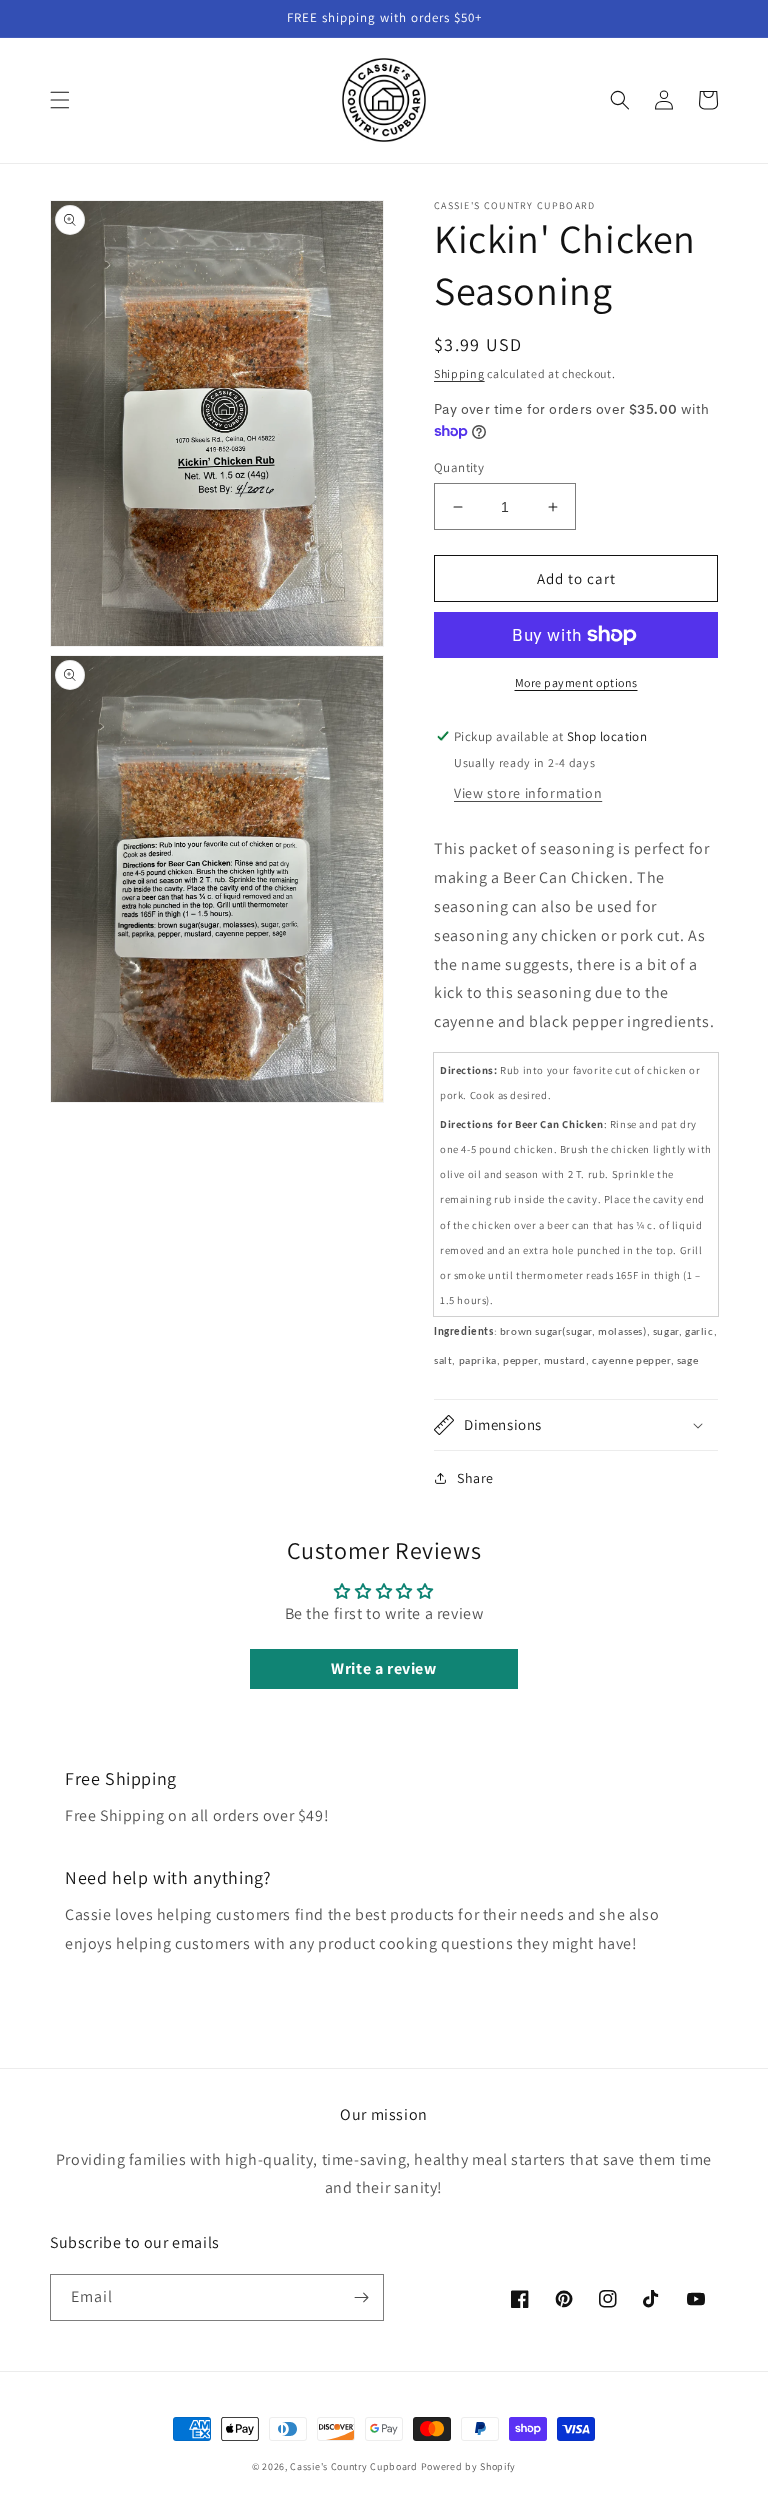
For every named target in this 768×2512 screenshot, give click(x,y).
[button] (60, 100)
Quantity (459, 467)
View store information (528, 793)
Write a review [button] (383, 1668)
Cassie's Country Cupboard (354, 2466)
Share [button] (475, 1478)
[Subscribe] (361, 2297)
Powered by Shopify (469, 2466)
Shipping (459, 373)
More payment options (576, 682)
